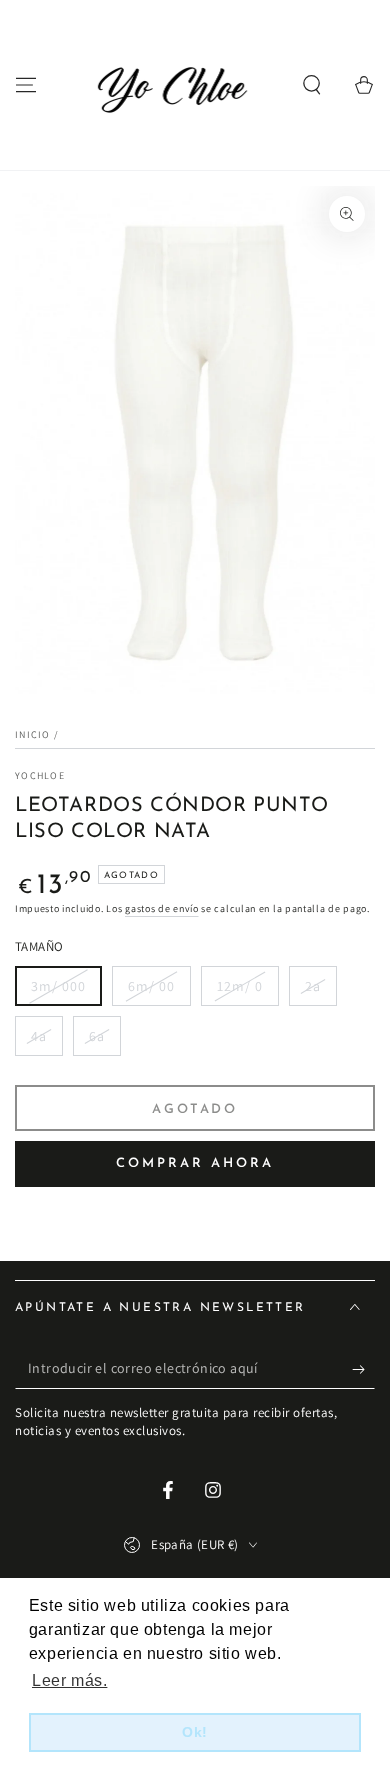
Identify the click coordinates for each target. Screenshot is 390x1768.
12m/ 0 (240, 986)
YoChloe (40, 775)
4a (39, 1036)
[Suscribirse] (363, 1369)
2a (313, 986)
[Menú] (26, 85)
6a (97, 1036)
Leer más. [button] (69, 1680)
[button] (312, 85)
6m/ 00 (151, 986)
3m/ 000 (58, 986)
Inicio (33, 734)
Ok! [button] (195, 1732)
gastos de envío (162, 908)
